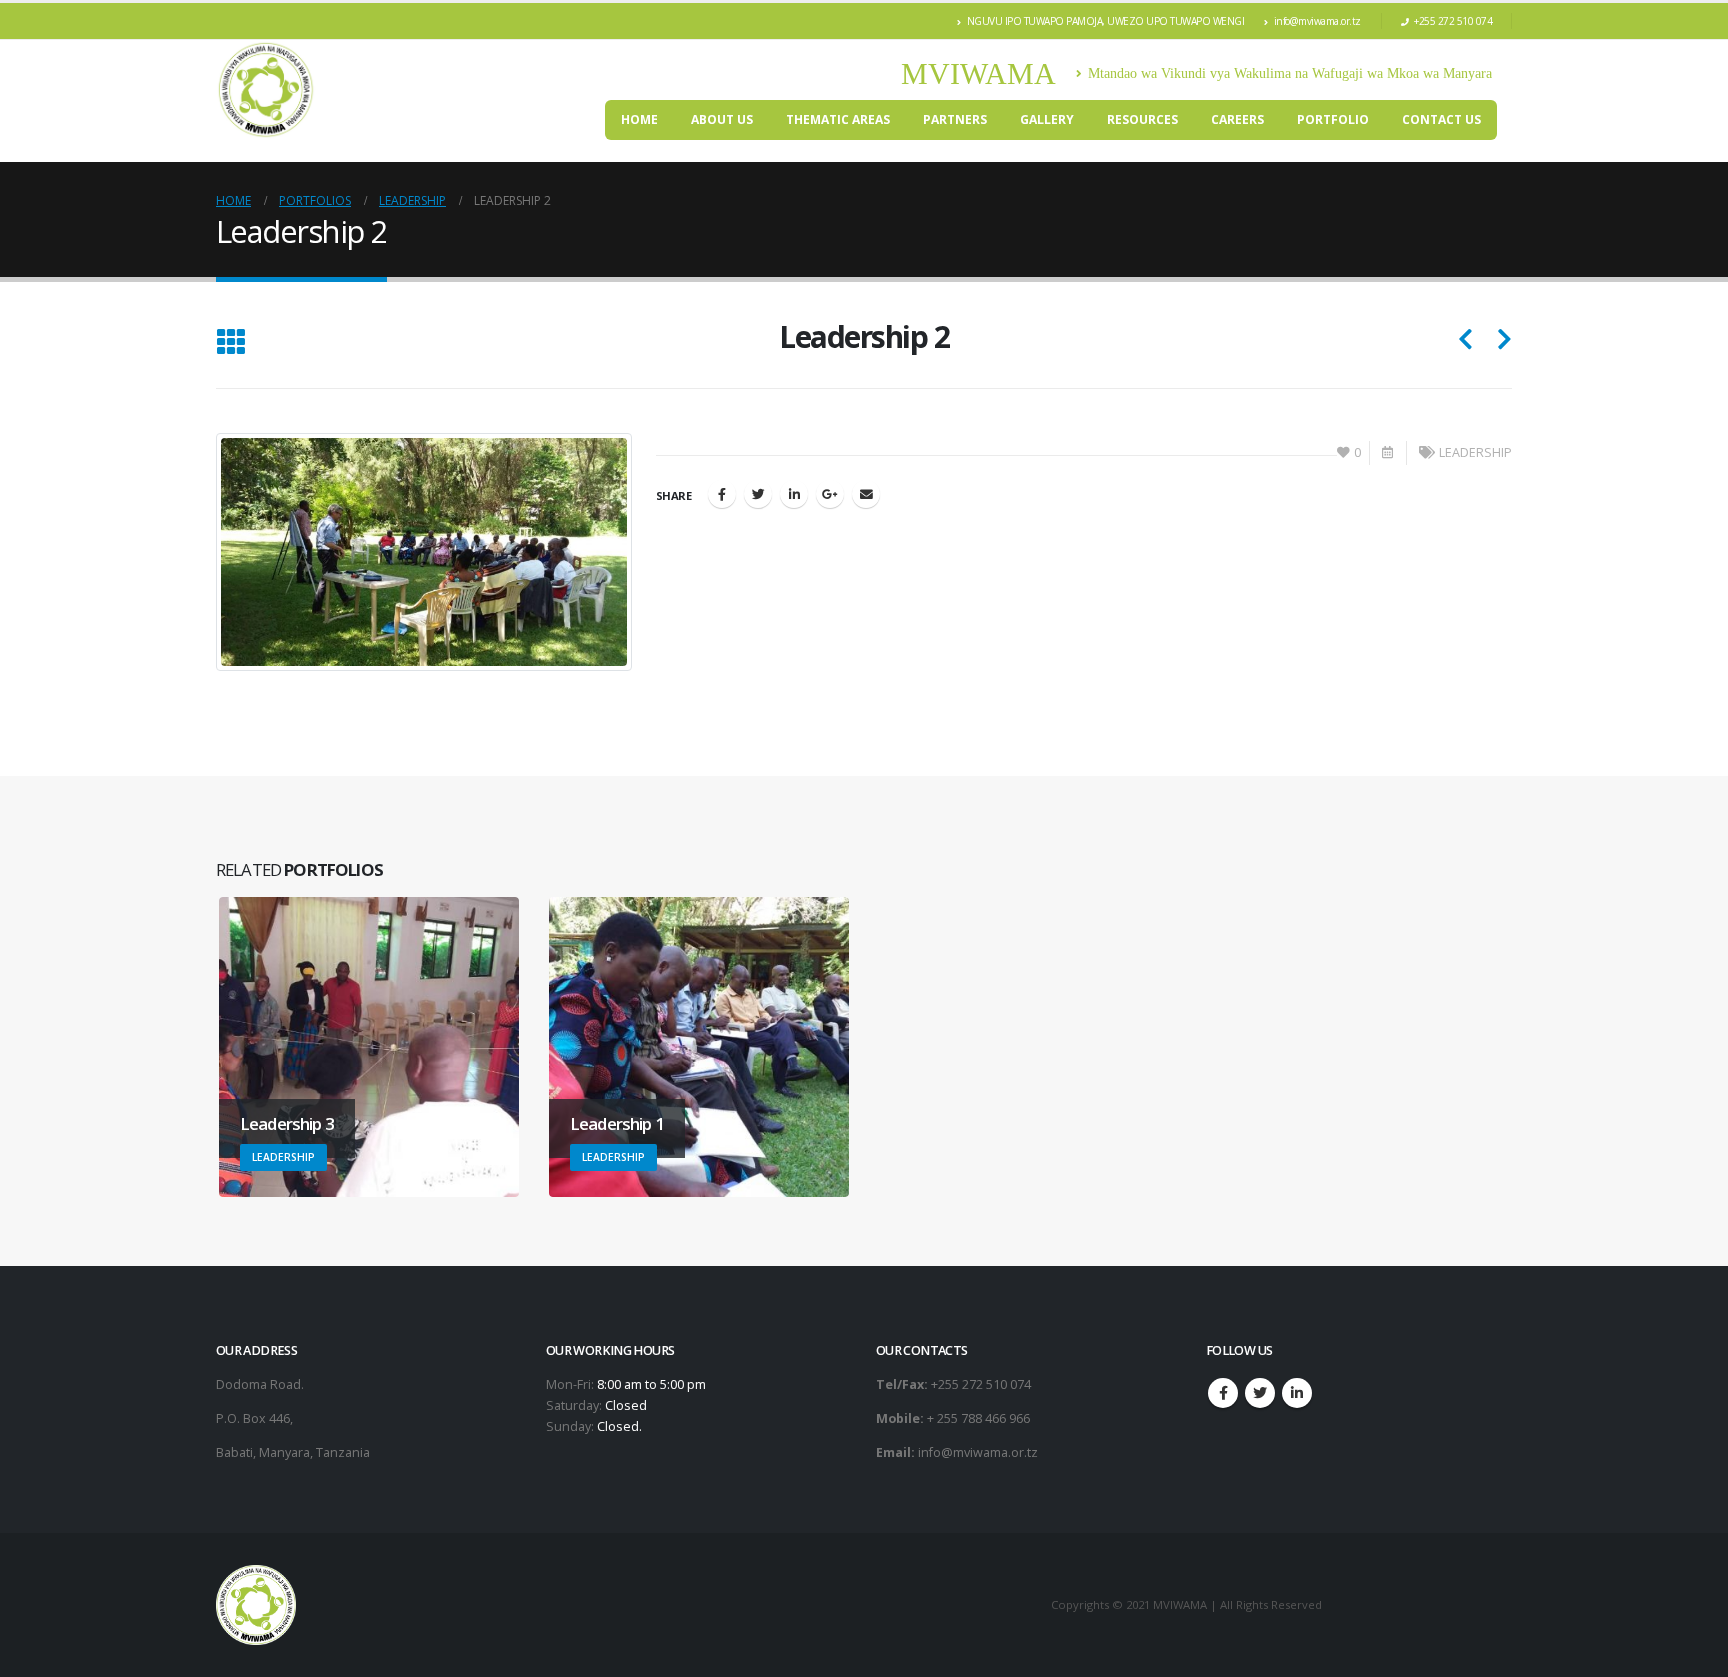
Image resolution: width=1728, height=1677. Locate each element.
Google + (830, 494)
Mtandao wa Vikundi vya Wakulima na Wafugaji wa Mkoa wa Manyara (1290, 73)
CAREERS (1237, 119)
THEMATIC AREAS (838, 119)
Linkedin (1297, 1393)
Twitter (758, 494)
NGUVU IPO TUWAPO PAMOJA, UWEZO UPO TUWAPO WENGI (1106, 21)
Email (866, 494)
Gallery (1047, 119)
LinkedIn (794, 494)
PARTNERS (955, 119)
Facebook (722, 494)
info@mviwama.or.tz (1317, 21)
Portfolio (1333, 119)
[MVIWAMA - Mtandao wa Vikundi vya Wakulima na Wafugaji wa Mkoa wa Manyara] (266, 90)
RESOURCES (1142, 119)
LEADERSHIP (1475, 452)
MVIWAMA (978, 73)
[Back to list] (230, 343)
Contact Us (1441, 119)
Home (639, 119)
